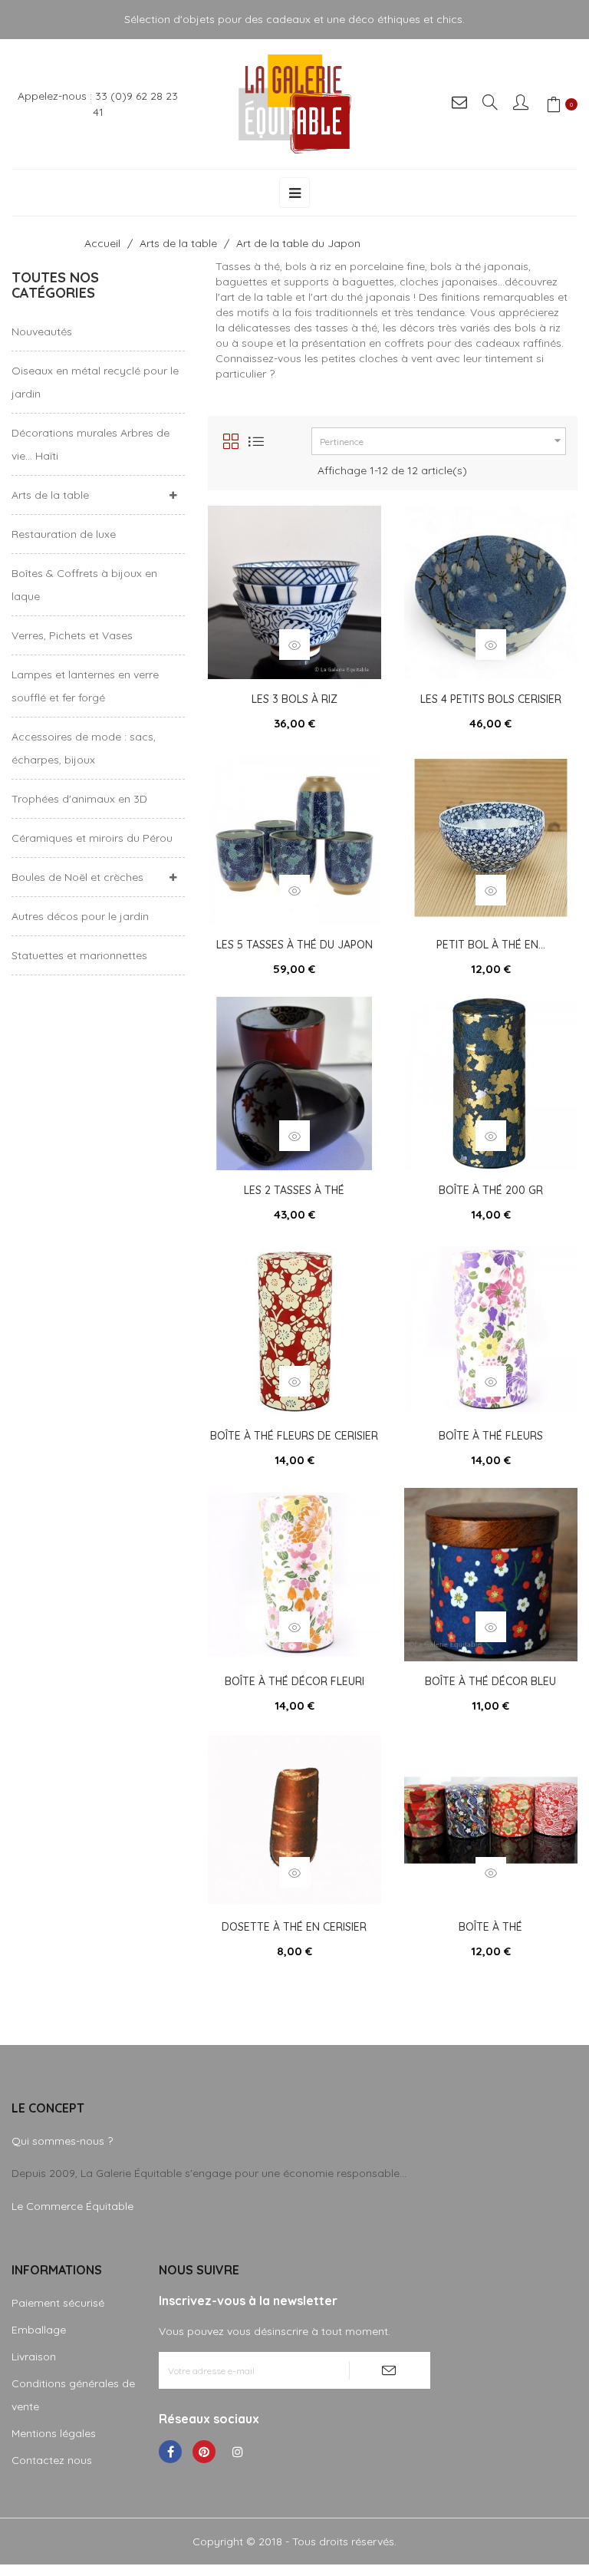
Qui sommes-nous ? (62, 2141)
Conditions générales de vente (73, 2395)
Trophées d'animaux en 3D (79, 799)
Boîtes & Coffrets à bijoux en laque (84, 585)
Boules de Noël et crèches (77, 877)
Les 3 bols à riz (294, 699)
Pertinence (443, 440)
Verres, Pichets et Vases (72, 635)
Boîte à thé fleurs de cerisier (294, 1436)
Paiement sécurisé (58, 2303)
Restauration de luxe (64, 534)
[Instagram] (238, 2452)
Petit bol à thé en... (491, 945)
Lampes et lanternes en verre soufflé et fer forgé (85, 686)
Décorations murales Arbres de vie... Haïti (90, 444)
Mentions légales (54, 2433)
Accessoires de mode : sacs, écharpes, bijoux (84, 748)
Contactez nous (52, 2460)
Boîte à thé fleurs (491, 1436)
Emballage (39, 2330)
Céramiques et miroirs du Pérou (92, 838)
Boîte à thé (490, 1927)
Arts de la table (50, 495)
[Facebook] (170, 2452)
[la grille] (231, 441)
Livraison (34, 2357)
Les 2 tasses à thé (294, 1190)
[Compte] (522, 104)
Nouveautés (42, 331)
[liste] (256, 441)
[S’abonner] (390, 2370)
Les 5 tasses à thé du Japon (294, 945)
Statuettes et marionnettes (79, 955)
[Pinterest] (204, 2452)
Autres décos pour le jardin (80, 916)
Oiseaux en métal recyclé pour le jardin (95, 382)
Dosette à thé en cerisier (294, 1927)
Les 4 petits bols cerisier (491, 699)
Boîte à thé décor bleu (490, 1681)
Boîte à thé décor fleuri (294, 1681)
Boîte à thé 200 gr (491, 1190)
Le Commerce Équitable (72, 2206)
